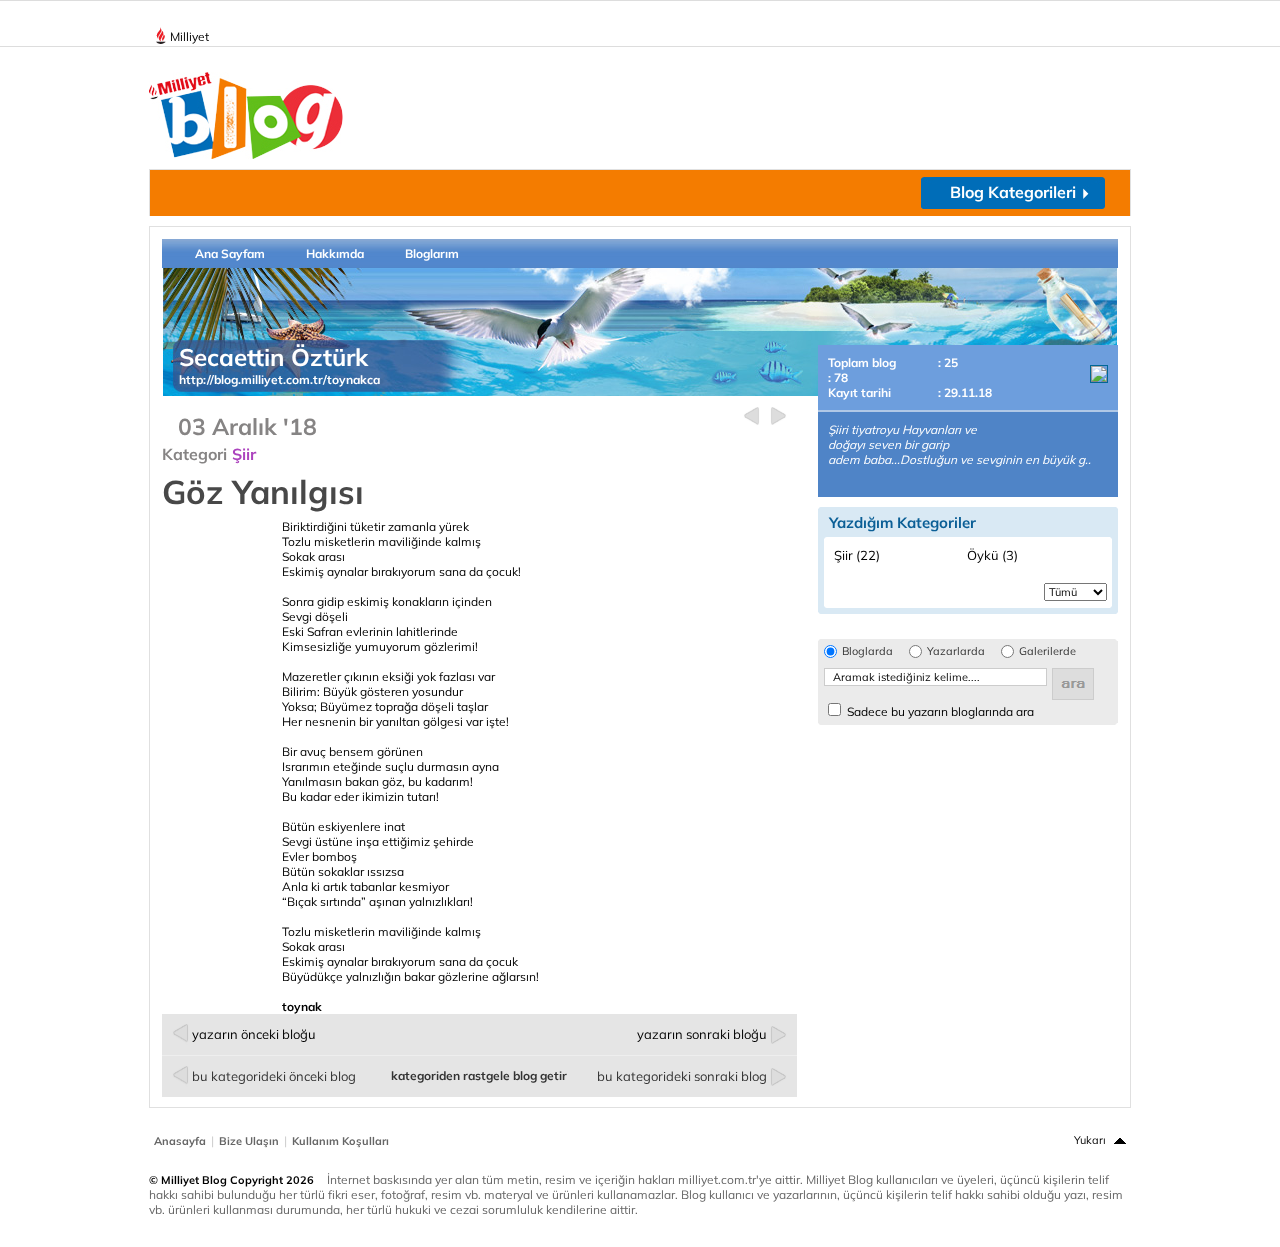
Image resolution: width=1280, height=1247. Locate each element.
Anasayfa (180, 1141)
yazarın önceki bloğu (254, 1034)
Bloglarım (432, 253)
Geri (751, 416)
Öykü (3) (992, 555)
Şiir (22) (857, 555)
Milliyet (189, 36)
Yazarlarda (956, 651)
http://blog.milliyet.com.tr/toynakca (279, 379)
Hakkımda (335, 253)
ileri (778, 416)
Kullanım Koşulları (340, 1141)
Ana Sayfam (230, 253)
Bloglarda (867, 651)
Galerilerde (1047, 651)
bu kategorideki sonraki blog (682, 1076)
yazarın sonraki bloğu (702, 1034)
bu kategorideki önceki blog (274, 1076)
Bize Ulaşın (249, 1141)
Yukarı (1090, 1140)
